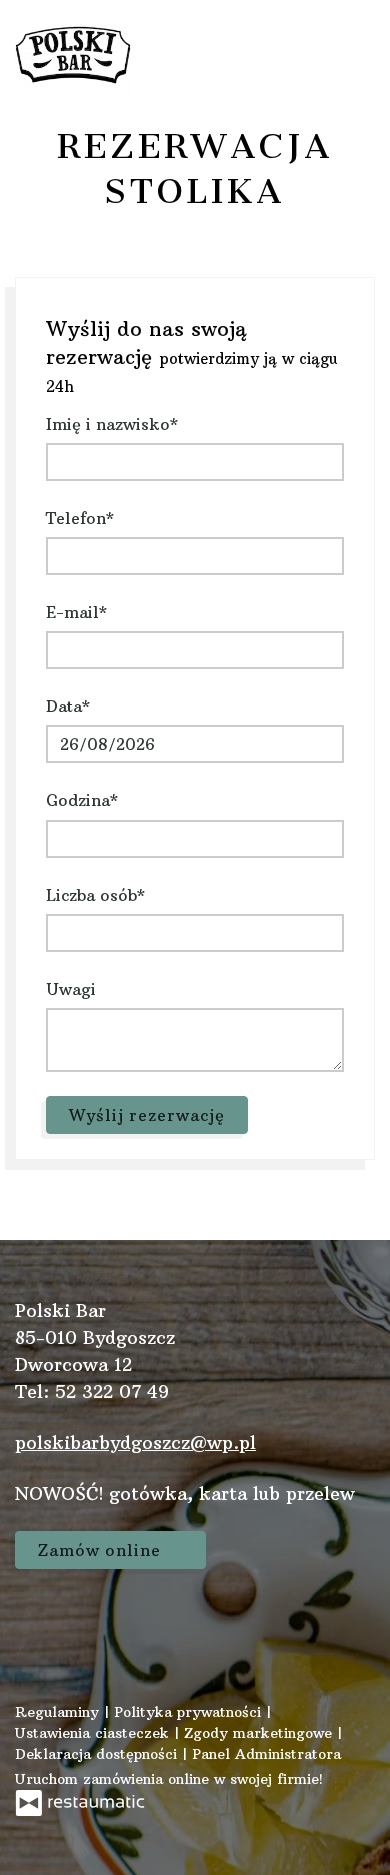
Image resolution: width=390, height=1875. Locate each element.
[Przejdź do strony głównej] (73, 55)
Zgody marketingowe (260, 1733)
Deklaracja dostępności (98, 1754)
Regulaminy (59, 1712)
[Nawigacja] (354, 55)
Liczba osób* (95, 895)
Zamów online (102, 1550)
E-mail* (76, 612)
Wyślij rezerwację (147, 1115)
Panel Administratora (266, 1754)
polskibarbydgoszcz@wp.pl (135, 1442)
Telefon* (80, 518)
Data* (68, 706)
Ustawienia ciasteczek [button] (94, 1733)
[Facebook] (40, 1622)
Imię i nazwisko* (112, 424)
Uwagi (71, 989)
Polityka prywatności (190, 1712)
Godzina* (82, 800)
